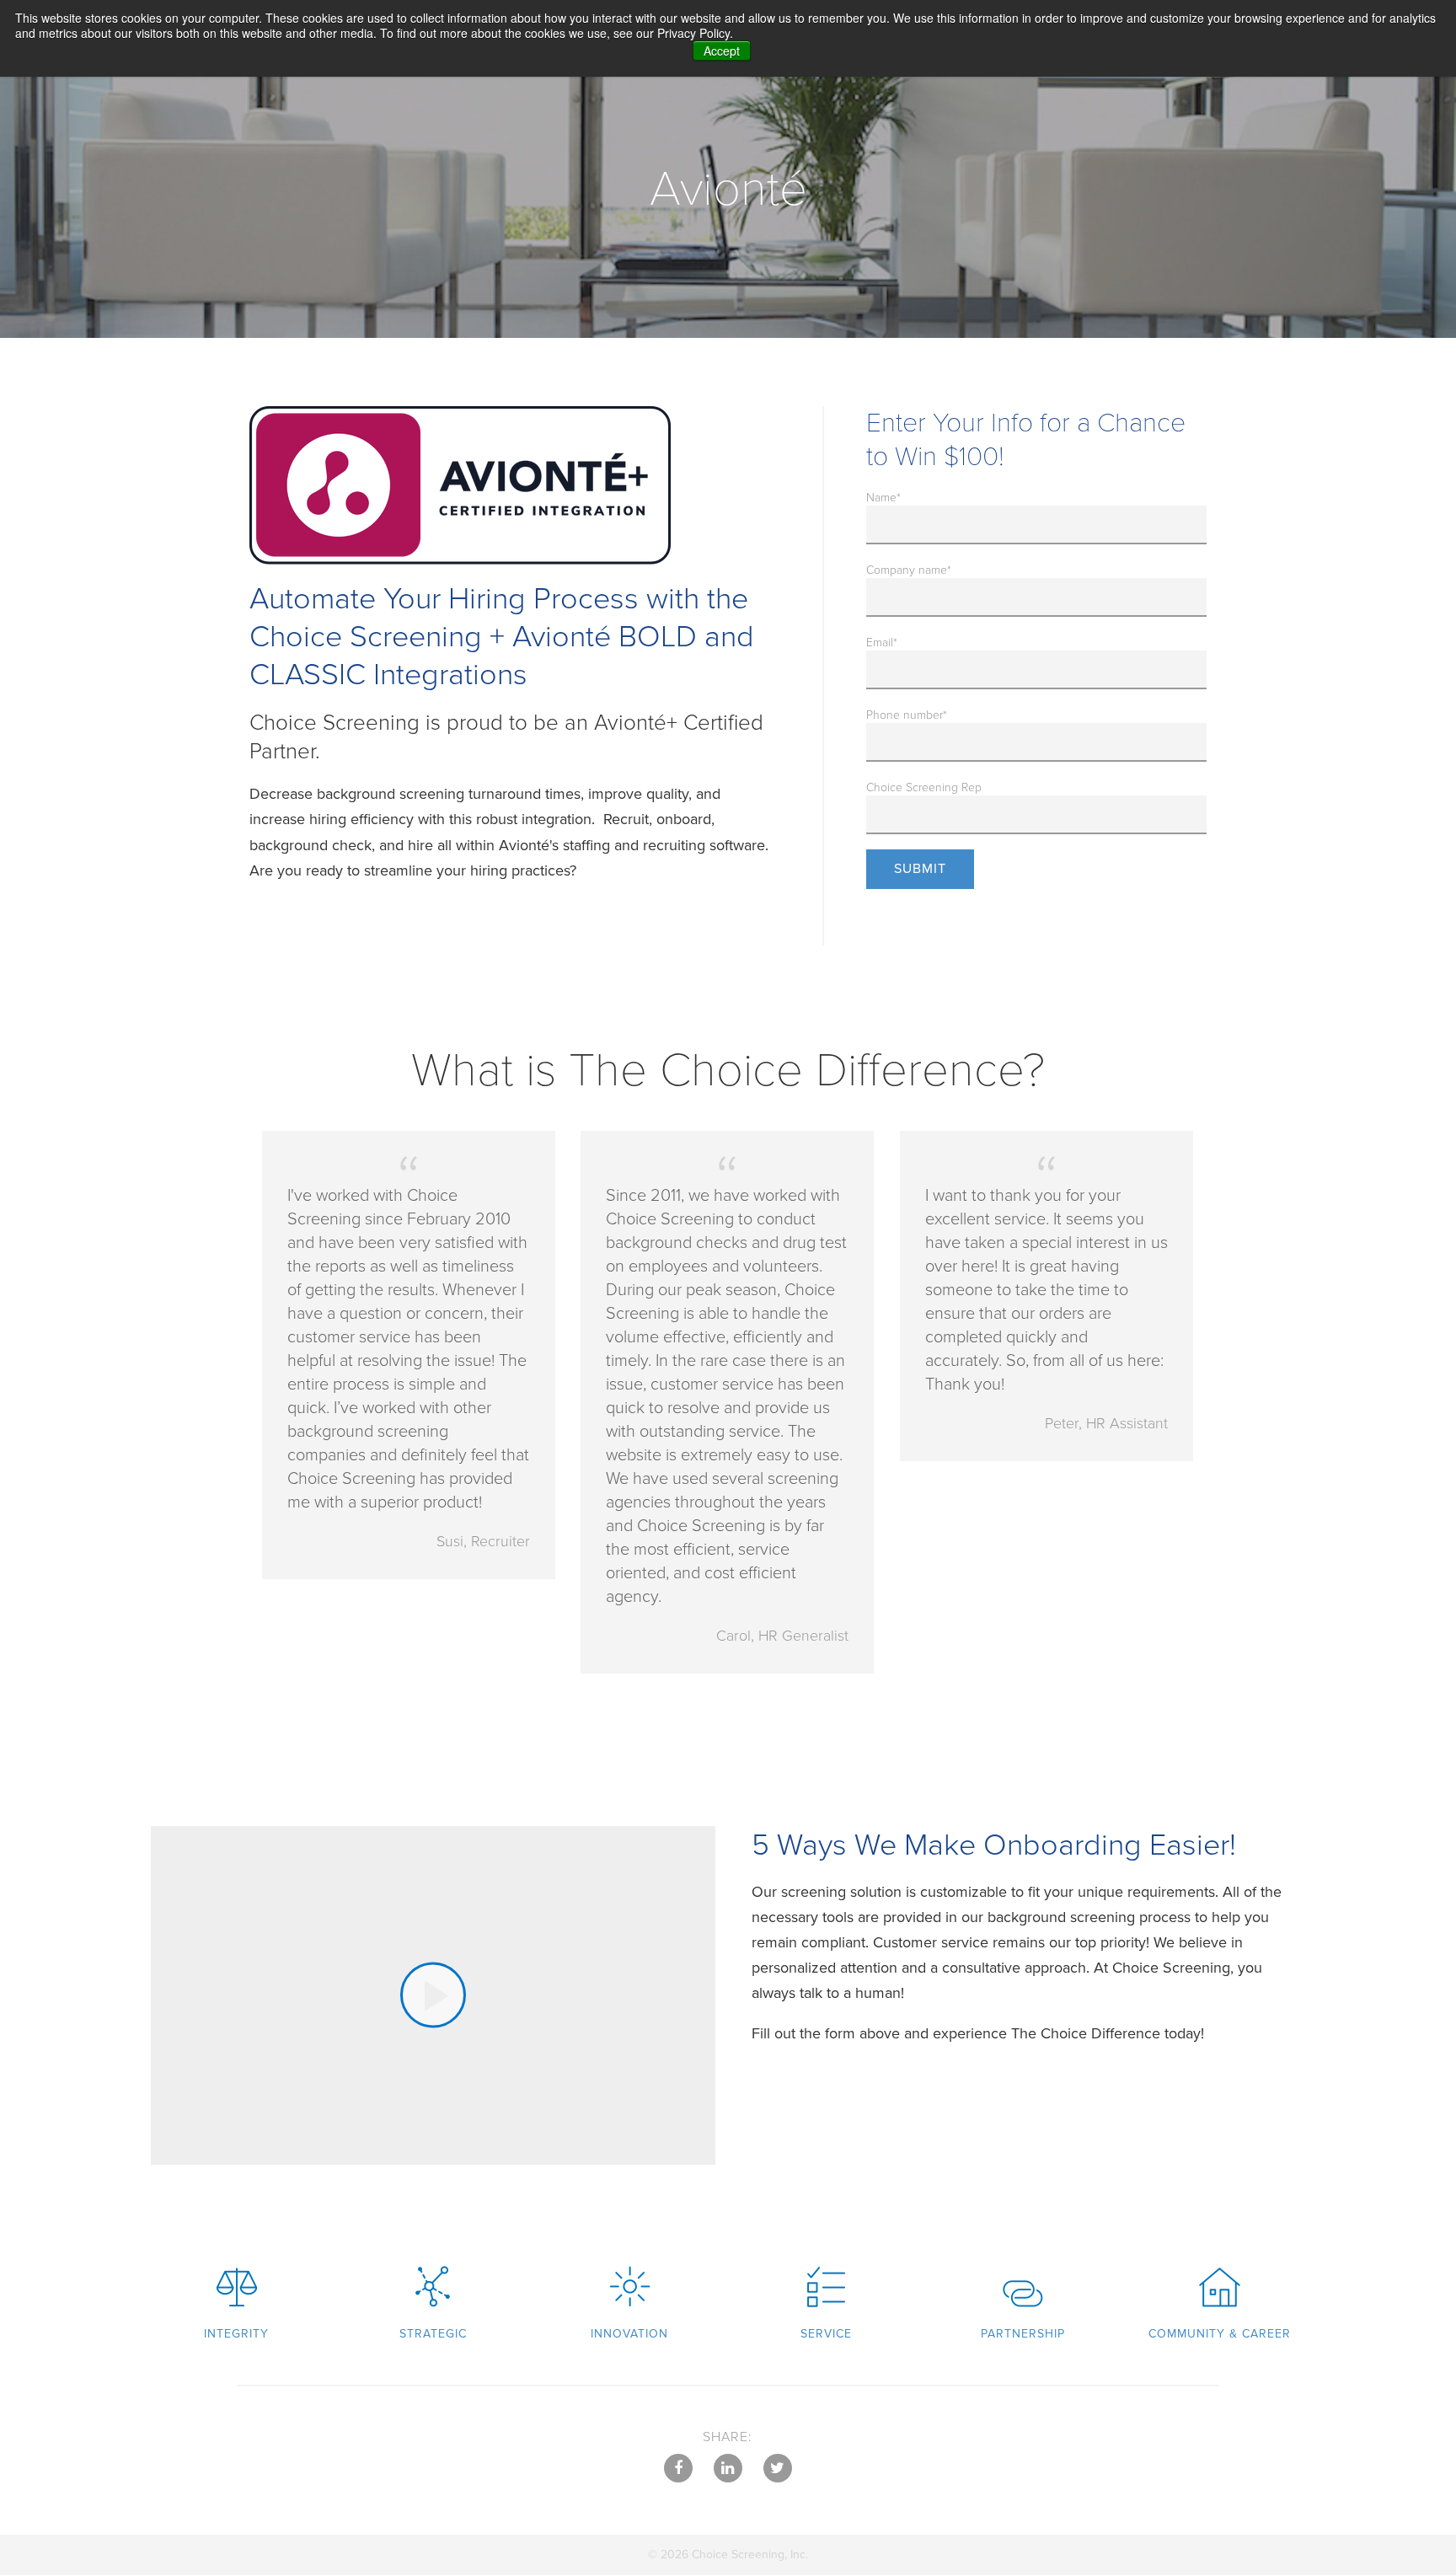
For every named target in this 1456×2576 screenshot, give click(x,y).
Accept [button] (722, 51)
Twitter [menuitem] (778, 2468)
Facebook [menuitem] (678, 2468)
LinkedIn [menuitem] (728, 2468)
